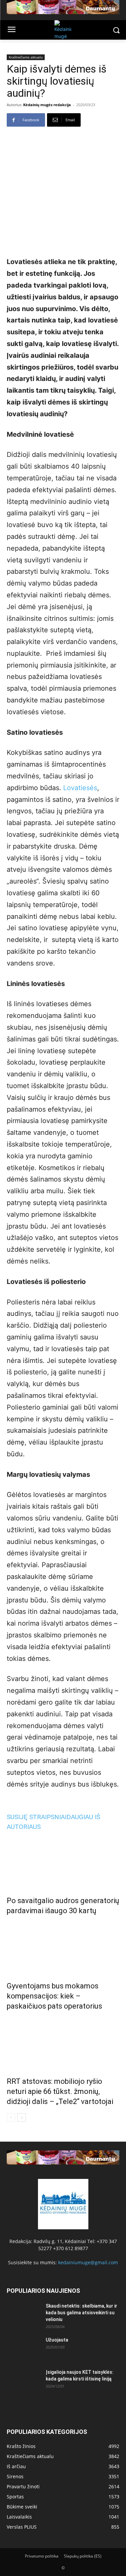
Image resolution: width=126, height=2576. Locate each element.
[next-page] (22, 2118)
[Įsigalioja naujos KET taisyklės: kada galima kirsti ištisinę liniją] (24, 2380)
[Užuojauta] (24, 2348)
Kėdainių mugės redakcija (47, 105)
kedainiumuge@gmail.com (88, 2262)
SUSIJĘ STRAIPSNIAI (37, 1817)
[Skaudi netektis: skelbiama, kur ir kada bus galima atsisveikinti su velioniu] (24, 2314)
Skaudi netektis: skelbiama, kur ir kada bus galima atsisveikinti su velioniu (81, 2313)
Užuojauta (57, 2340)
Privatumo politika (42, 2556)
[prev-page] (11, 2118)
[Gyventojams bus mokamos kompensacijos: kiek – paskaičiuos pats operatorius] (63, 1947)
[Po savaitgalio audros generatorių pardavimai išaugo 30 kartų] (63, 1861)
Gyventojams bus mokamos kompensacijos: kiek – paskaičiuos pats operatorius (54, 1996)
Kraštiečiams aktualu (26, 57)
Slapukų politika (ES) (83, 2556)
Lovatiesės (80, 788)
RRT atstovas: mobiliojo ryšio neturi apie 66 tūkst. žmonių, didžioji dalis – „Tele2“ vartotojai (60, 2091)
